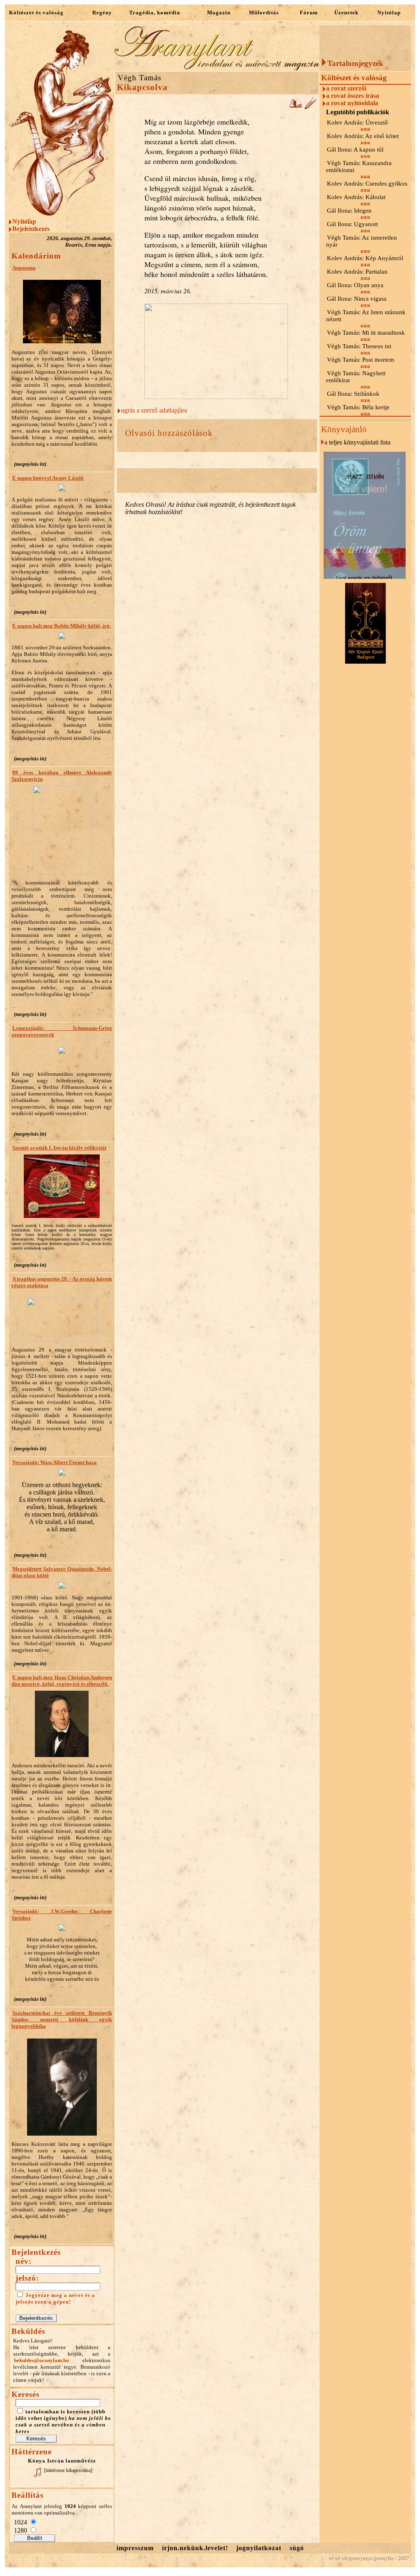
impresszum (135, 2548)
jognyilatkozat (259, 2548)
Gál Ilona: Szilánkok (353, 394)
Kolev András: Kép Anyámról (365, 258)
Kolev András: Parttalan (357, 272)
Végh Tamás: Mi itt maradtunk (366, 333)
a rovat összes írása (353, 96)
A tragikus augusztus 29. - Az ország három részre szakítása (62, 1282)
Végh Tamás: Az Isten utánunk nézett (366, 316)
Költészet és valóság (36, 12)
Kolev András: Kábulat (356, 197)
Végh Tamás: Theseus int (359, 346)
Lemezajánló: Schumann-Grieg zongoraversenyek (62, 1031)
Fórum (309, 12)
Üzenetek (346, 12)
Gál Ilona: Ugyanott (352, 224)
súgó (297, 2548)
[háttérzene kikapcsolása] (68, 2470)
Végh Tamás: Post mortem (361, 360)
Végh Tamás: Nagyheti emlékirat (356, 377)
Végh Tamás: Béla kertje (358, 407)
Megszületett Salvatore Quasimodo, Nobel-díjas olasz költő (62, 1572)
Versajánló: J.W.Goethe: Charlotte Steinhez (62, 1915)
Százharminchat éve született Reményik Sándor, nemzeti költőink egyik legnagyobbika (62, 2019)
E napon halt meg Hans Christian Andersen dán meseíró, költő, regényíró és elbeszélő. (62, 1681)
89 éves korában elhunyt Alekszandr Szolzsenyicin (62, 776)
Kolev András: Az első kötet (363, 136)
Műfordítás (264, 12)
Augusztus (24, 268)
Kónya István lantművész (62, 2461)
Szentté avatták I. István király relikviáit (59, 1148)
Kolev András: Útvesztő (357, 122)
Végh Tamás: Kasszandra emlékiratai (359, 167)
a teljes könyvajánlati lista (357, 442)
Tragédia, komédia (155, 12)
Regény (102, 12)
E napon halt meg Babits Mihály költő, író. (62, 626)
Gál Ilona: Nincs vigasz (357, 299)
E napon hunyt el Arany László (48, 478)
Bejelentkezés (31, 229)
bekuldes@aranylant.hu (41, 2360)
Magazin (219, 12)
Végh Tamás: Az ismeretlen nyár (362, 241)
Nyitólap (389, 12)
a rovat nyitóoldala (352, 103)
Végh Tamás (139, 78)
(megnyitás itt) (30, 464)
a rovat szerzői (346, 88)
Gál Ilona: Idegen (349, 211)
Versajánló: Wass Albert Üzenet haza (55, 1462)
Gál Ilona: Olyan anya (355, 285)
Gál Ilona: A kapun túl (355, 150)
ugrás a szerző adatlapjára (154, 410)
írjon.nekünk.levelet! (195, 2548)
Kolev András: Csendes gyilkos (367, 184)
